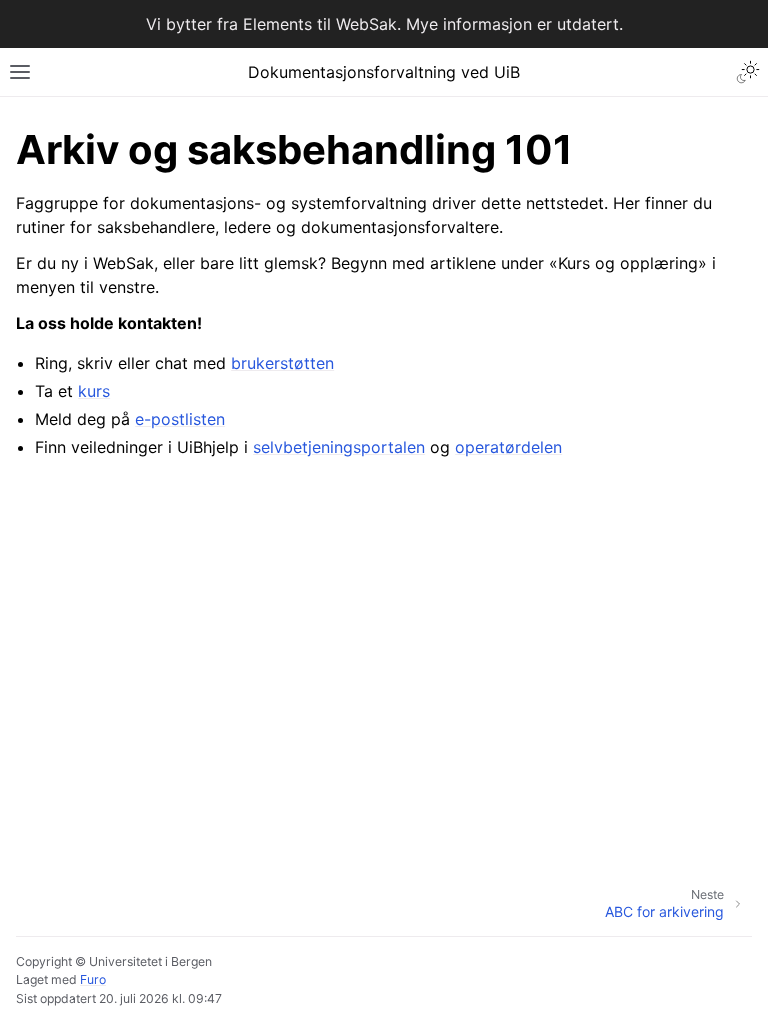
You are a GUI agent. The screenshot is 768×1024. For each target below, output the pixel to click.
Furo (93, 979)
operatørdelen (508, 447)
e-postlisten (180, 419)
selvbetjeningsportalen (339, 447)
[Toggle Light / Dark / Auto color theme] (748, 72)
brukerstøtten (282, 363)
